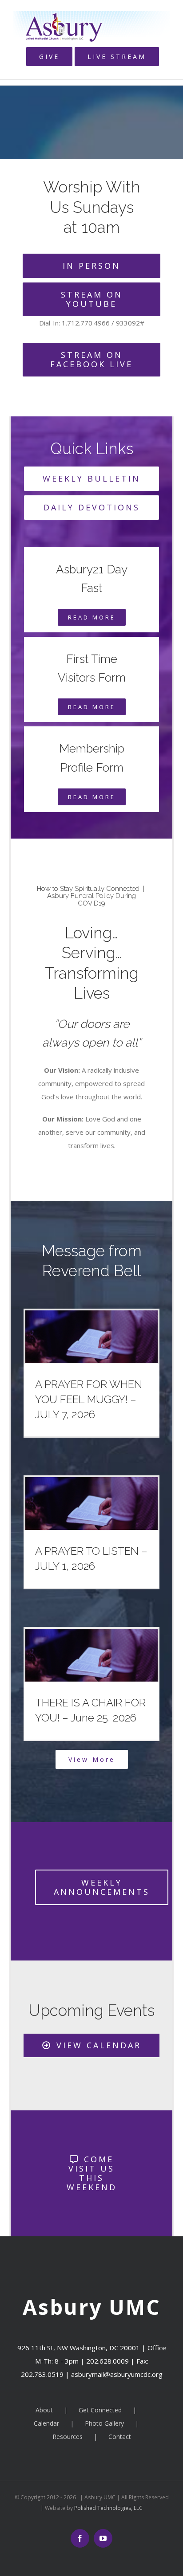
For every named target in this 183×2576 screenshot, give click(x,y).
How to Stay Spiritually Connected (88, 889)
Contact (120, 2437)
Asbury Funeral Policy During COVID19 (91, 900)
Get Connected (100, 2410)
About (44, 2410)
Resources (68, 2437)
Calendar (46, 2423)
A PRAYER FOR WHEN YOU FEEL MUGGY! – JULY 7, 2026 (89, 1399)
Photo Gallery (104, 2423)
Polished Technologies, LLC (108, 2508)
